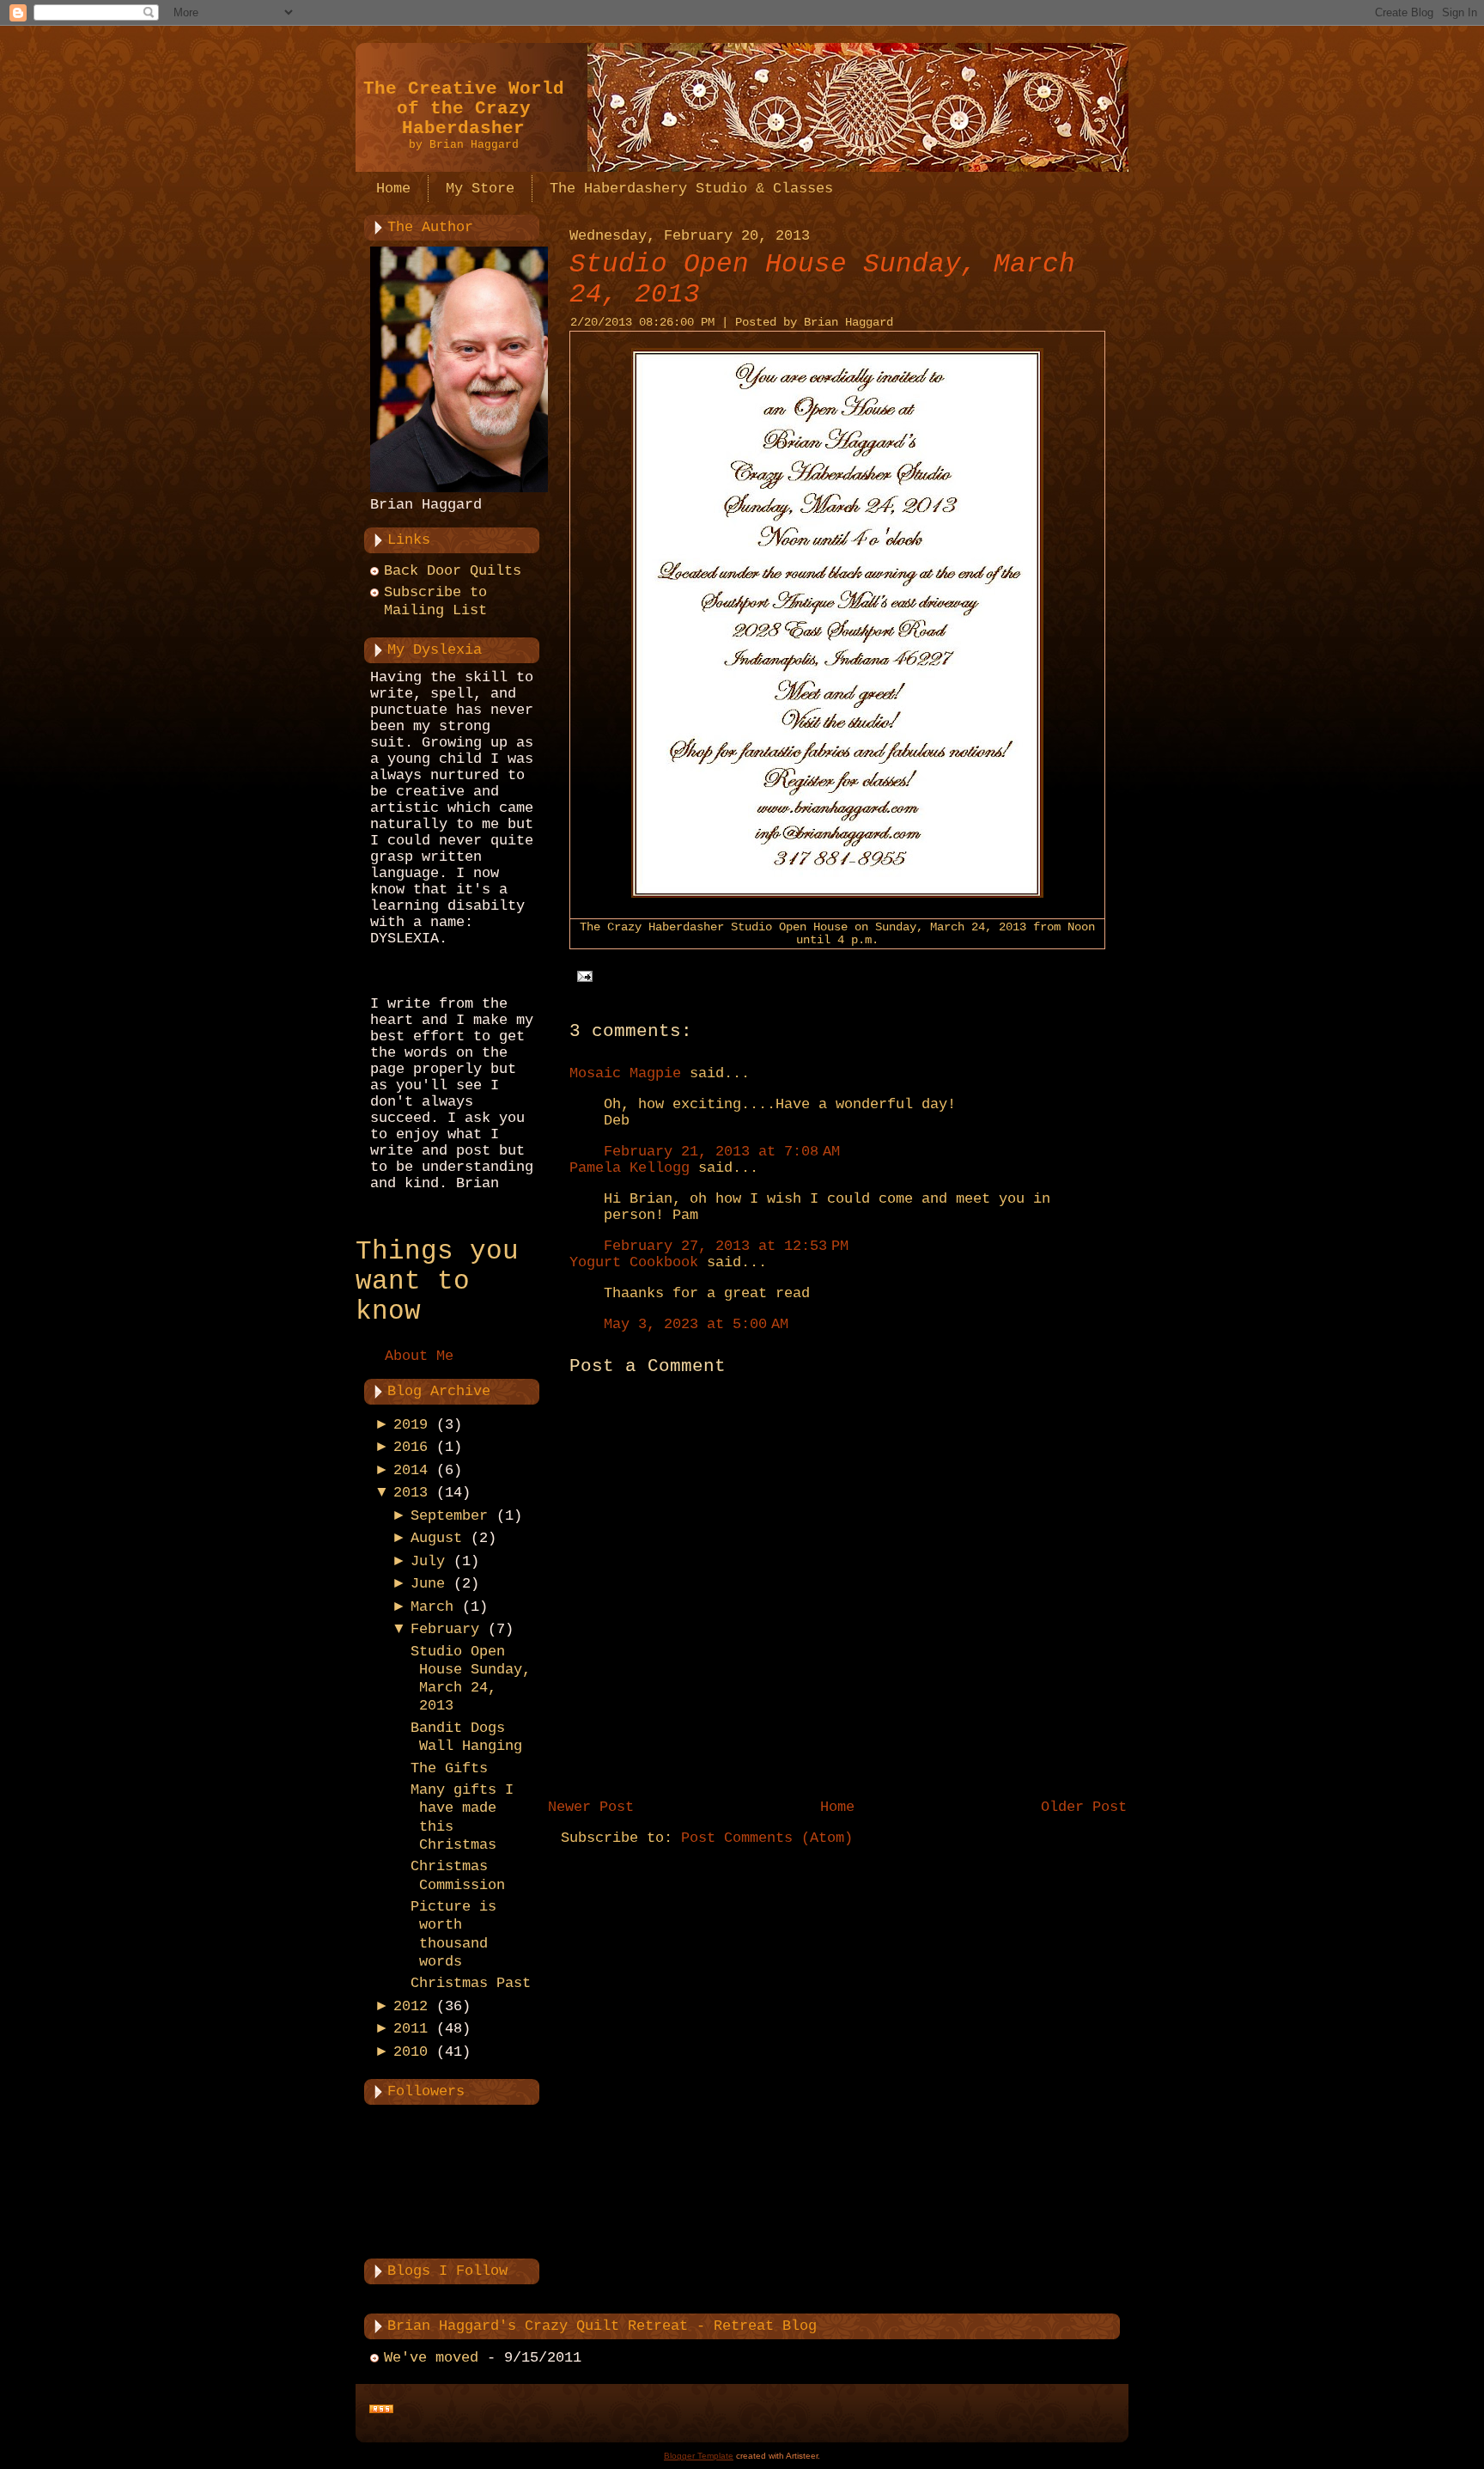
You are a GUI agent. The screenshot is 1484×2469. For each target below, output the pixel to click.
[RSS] (381, 2410)
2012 (411, 2006)
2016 (411, 1447)
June (428, 1584)
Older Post (1084, 1807)
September (449, 1516)
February (445, 1629)
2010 (411, 2052)
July (428, 1561)
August (436, 1538)
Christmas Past (471, 1983)
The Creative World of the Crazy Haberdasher (464, 109)
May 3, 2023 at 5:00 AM (696, 1324)
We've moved (431, 2358)
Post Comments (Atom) (767, 1838)
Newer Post (591, 1807)
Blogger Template (699, 2456)
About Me (419, 1356)
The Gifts (449, 1768)
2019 (411, 1425)
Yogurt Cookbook (634, 1262)
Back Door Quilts (453, 571)
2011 (411, 2029)
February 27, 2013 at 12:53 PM (726, 1246)
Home (837, 1807)
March (432, 1607)
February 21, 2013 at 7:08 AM (722, 1152)
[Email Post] (581, 976)
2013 (411, 1493)
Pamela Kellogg (629, 1168)
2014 (411, 1470)
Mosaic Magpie (625, 1073)
